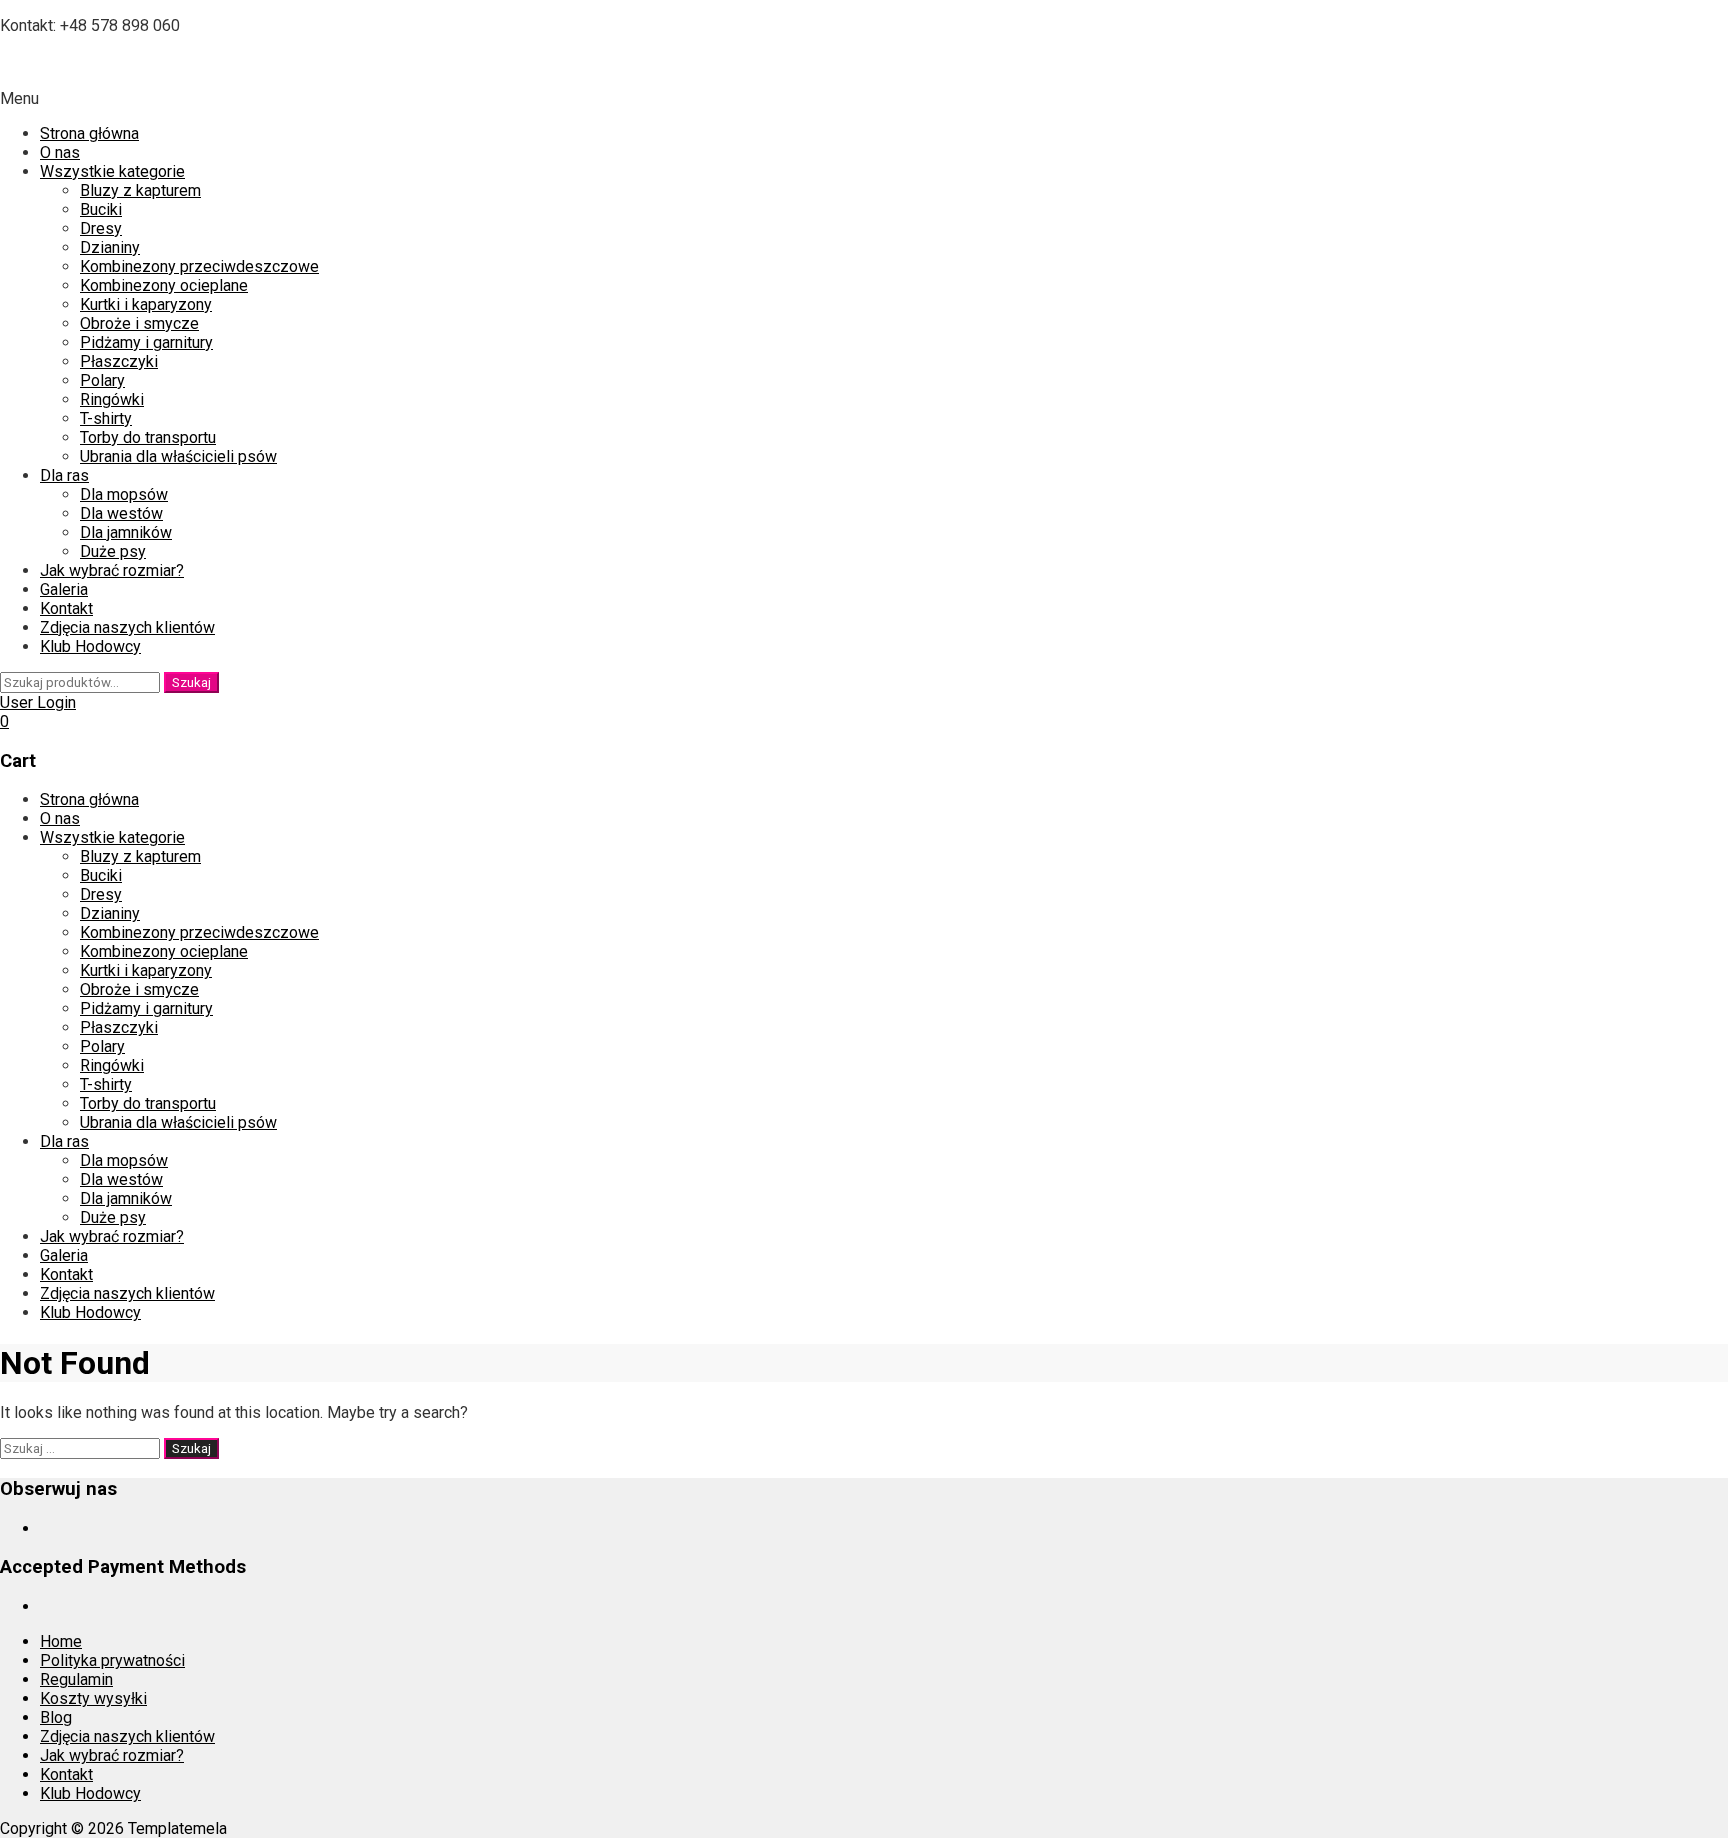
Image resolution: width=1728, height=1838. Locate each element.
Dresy (101, 228)
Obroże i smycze (139, 323)
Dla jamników (126, 532)
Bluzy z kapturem (140, 190)
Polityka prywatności (112, 1660)
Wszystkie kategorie (112, 171)
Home (61, 1641)
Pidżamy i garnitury (146, 342)
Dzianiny (110, 247)
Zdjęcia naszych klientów (127, 627)
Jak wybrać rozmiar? (112, 570)
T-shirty (106, 418)
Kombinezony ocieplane (164, 285)
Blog (56, 1717)
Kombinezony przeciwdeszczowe (199, 266)
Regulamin (76, 1679)
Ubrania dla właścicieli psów (178, 456)
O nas (60, 152)
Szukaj (191, 682)
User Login (38, 702)
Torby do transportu (148, 437)
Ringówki (112, 399)
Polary (102, 380)
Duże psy (113, 551)
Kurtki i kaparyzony (146, 304)
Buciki (101, 209)
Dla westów (121, 513)
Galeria (64, 589)
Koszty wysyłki (93, 1698)
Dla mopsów (124, 494)
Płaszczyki (119, 361)
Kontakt (66, 608)
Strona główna (89, 133)
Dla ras (64, 475)
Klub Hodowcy (90, 646)
